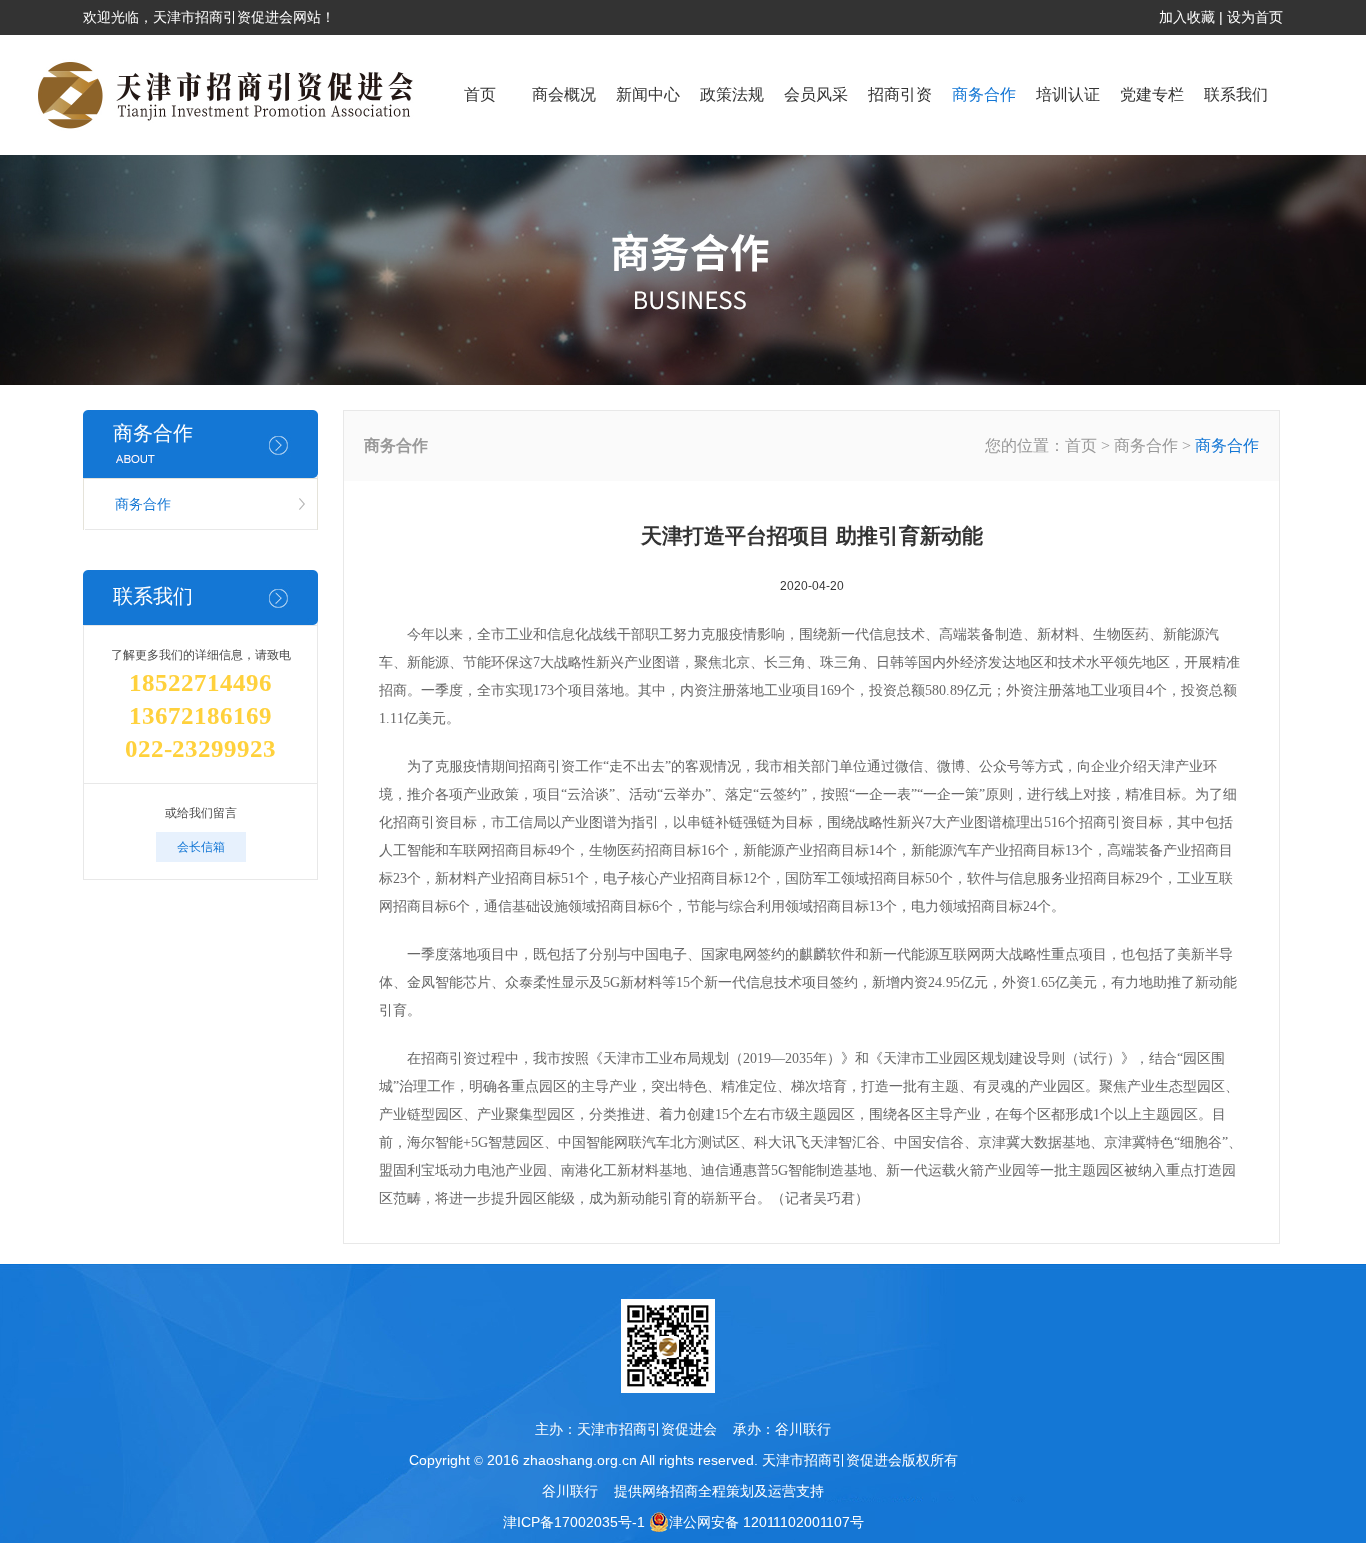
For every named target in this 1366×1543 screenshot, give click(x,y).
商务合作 (984, 94)
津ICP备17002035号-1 (574, 1522)
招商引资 (900, 94)
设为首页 (1255, 17)
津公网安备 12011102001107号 (766, 1522)
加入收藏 (1187, 17)
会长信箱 (201, 847)
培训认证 (1068, 94)
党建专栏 (1152, 94)
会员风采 (816, 94)
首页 (480, 94)
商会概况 (564, 94)
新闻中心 (648, 94)
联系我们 (1236, 94)
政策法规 (732, 94)
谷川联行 (803, 1429)
